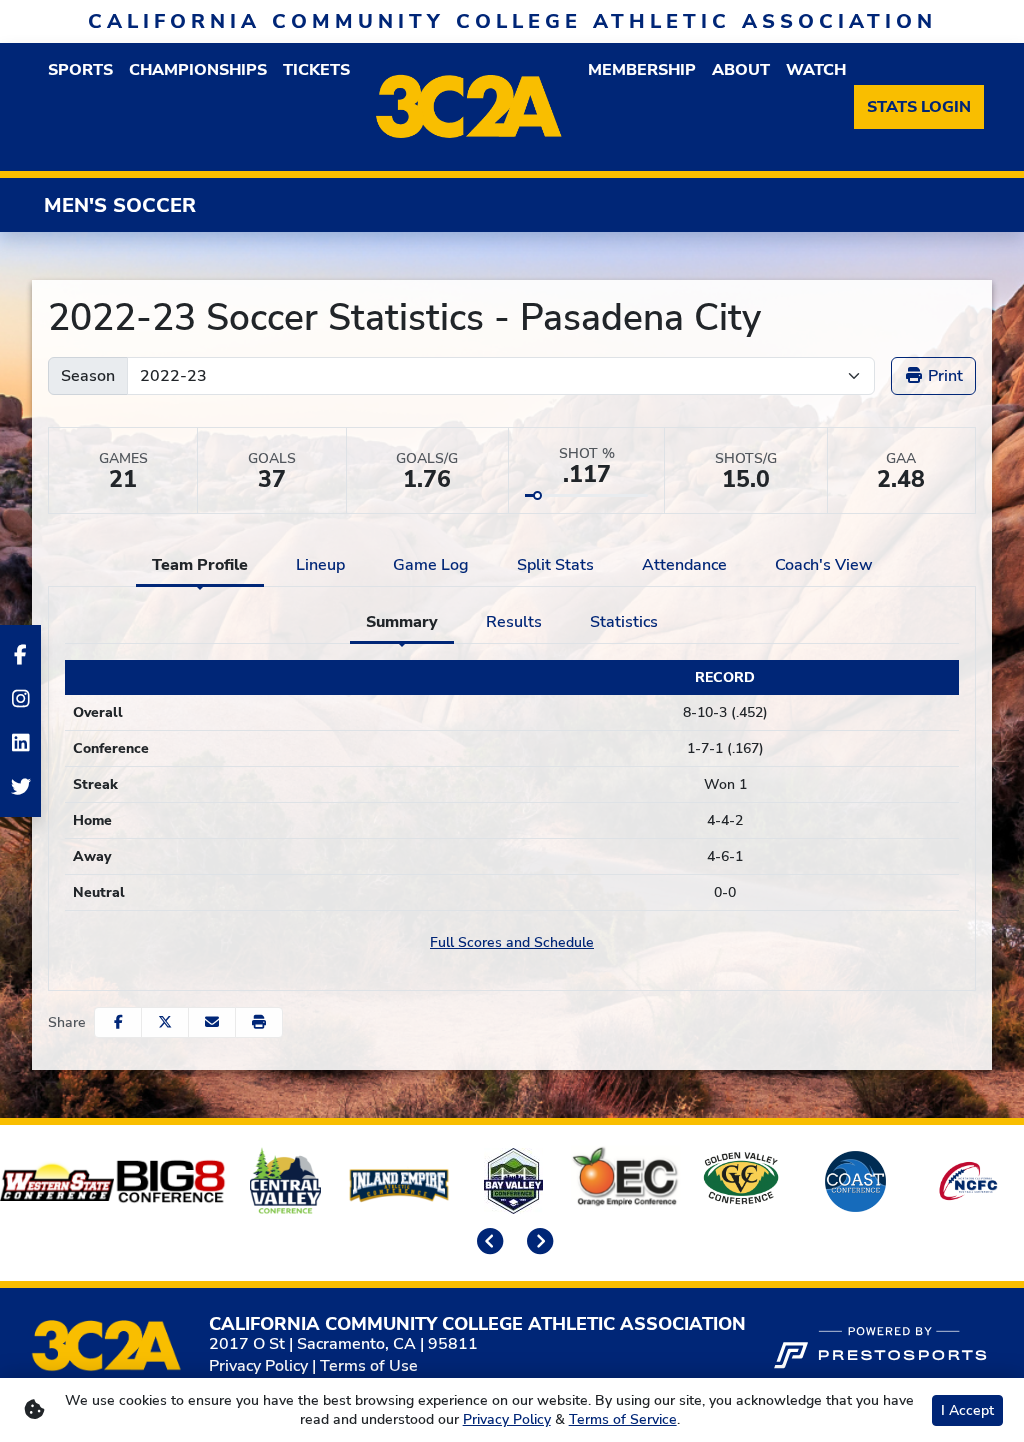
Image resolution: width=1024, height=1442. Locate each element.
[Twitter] (20, 787)
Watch (816, 70)
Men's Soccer (120, 205)
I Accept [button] (967, 1410)
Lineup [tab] (320, 565)
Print (943, 376)
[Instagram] (20, 699)
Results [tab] (514, 622)
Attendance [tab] (684, 565)
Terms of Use (369, 1366)
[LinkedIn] (20, 743)
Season (88, 376)
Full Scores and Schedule (512, 942)
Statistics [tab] (624, 622)
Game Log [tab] (431, 565)
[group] (80, 70)
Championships (198, 70)
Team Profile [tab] (200, 565)
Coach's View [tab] (824, 565)
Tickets (316, 70)
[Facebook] (20, 655)
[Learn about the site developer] (880, 1345)
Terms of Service (623, 1419)
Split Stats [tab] (555, 565)
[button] (259, 1022)
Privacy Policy (258, 1366)
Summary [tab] (402, 622)
